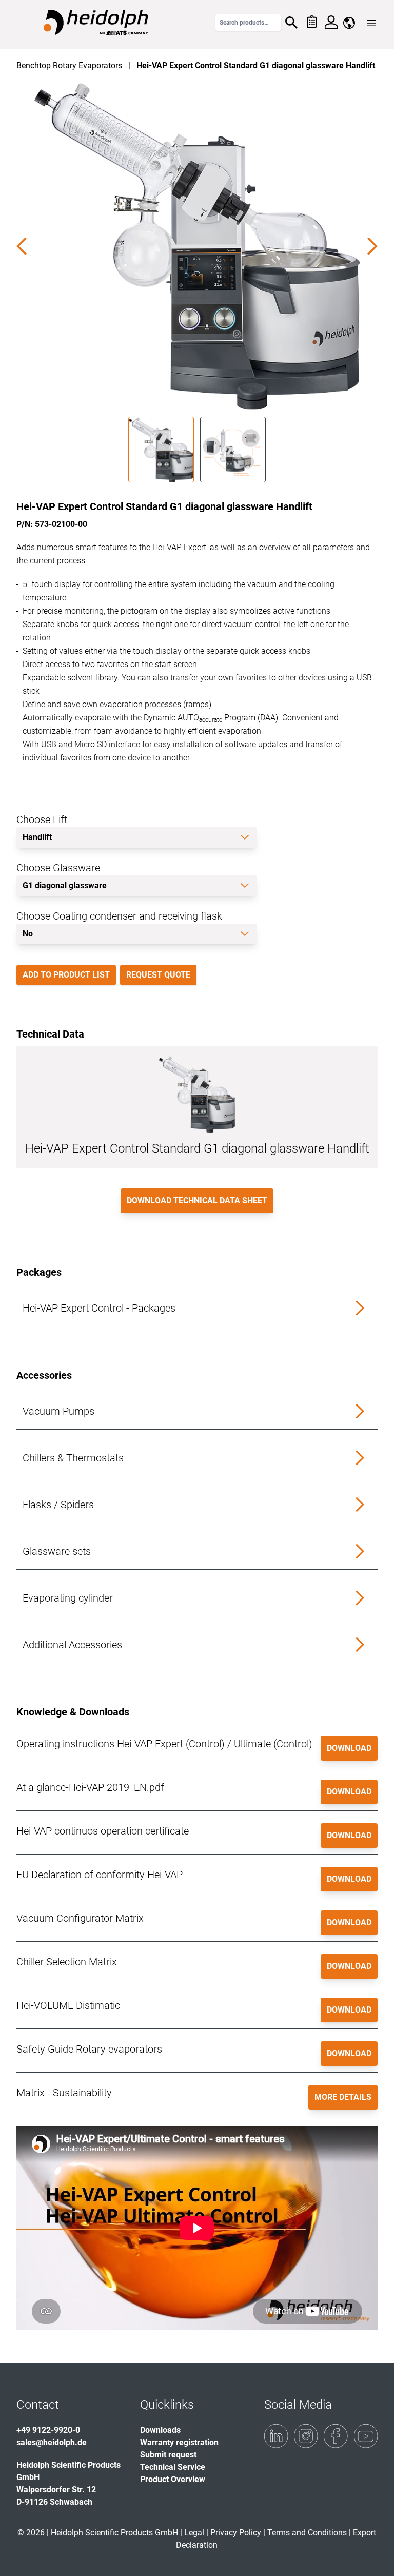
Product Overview (173, 2479)
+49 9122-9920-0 (48, 2430)
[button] (197, 1308)
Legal (194, 2533)
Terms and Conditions (307, 2533)
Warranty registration (179, 2442)
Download (349, 1748)
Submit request (168, 2455)
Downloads (160, 2430)
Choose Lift (42, 819)
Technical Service (173, 2467)
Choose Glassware (58, 868)
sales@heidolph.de (52, 2442)
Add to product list (66, 975)
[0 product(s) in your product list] (311, 23)
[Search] (291, 23)
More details (343, 2097)
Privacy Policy (236, 2533)
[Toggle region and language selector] (349, 23)
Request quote (158, 975)
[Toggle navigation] (371, 23)
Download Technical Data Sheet (197, 1201)
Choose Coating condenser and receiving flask (119, 916)
